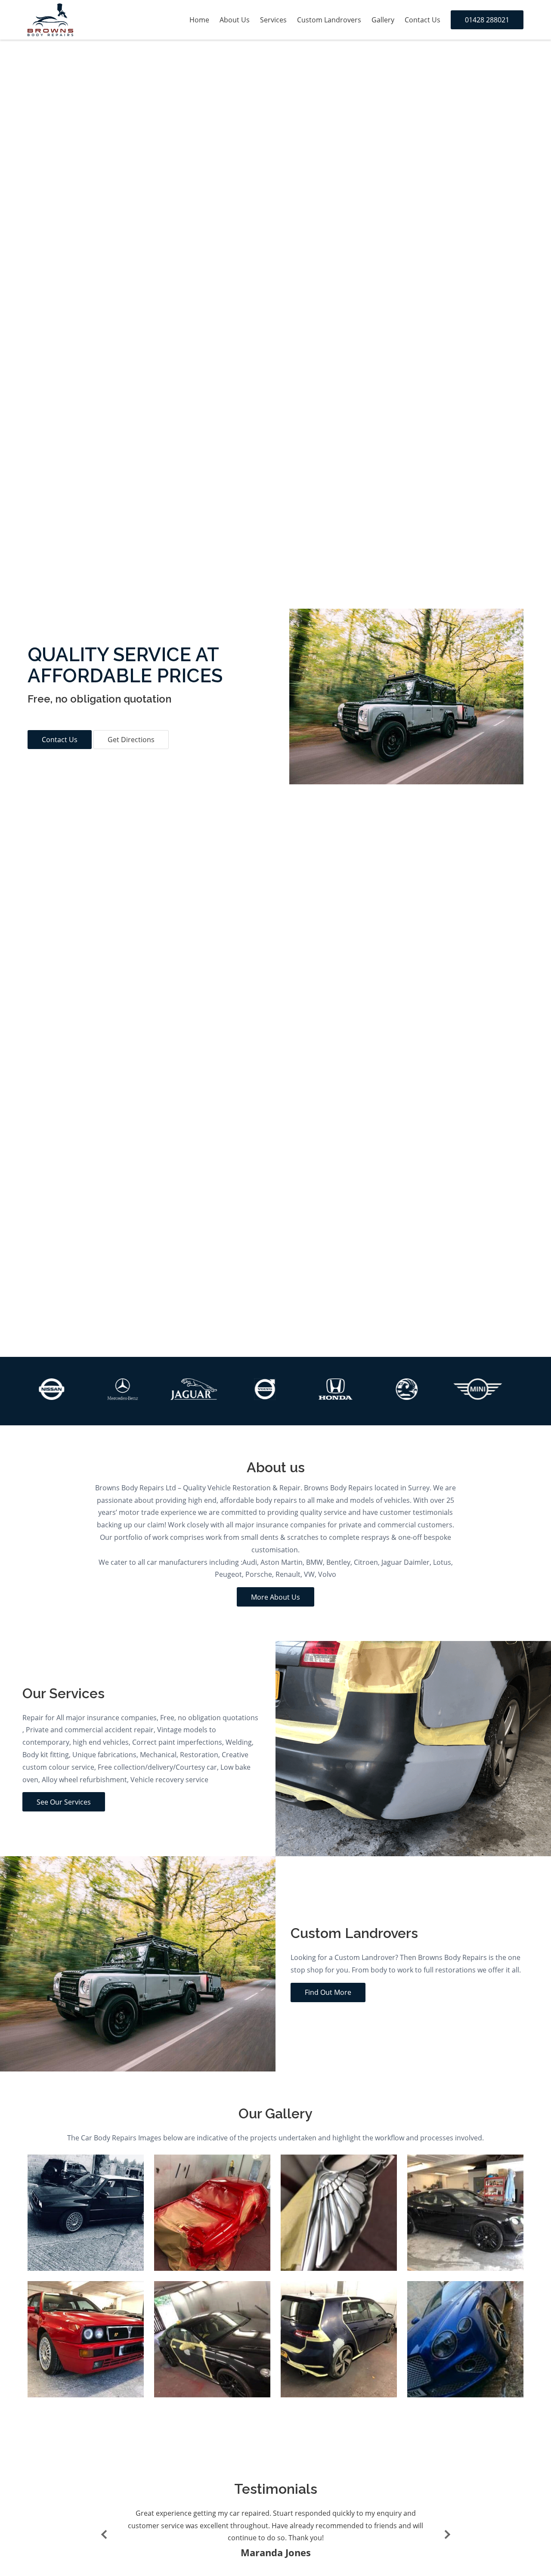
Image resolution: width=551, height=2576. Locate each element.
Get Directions (131, 740)
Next (446, 2534)
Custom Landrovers (329, 20)
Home (199, 20)
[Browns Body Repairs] (50, 20)
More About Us (275, 1597)
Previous (105, 2534)
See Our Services (64, 1802)
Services (273, 20)
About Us (235, 20)
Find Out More (328, 1992)
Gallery (383, 20)
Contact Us (423, 20)
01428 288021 (487, 20)
